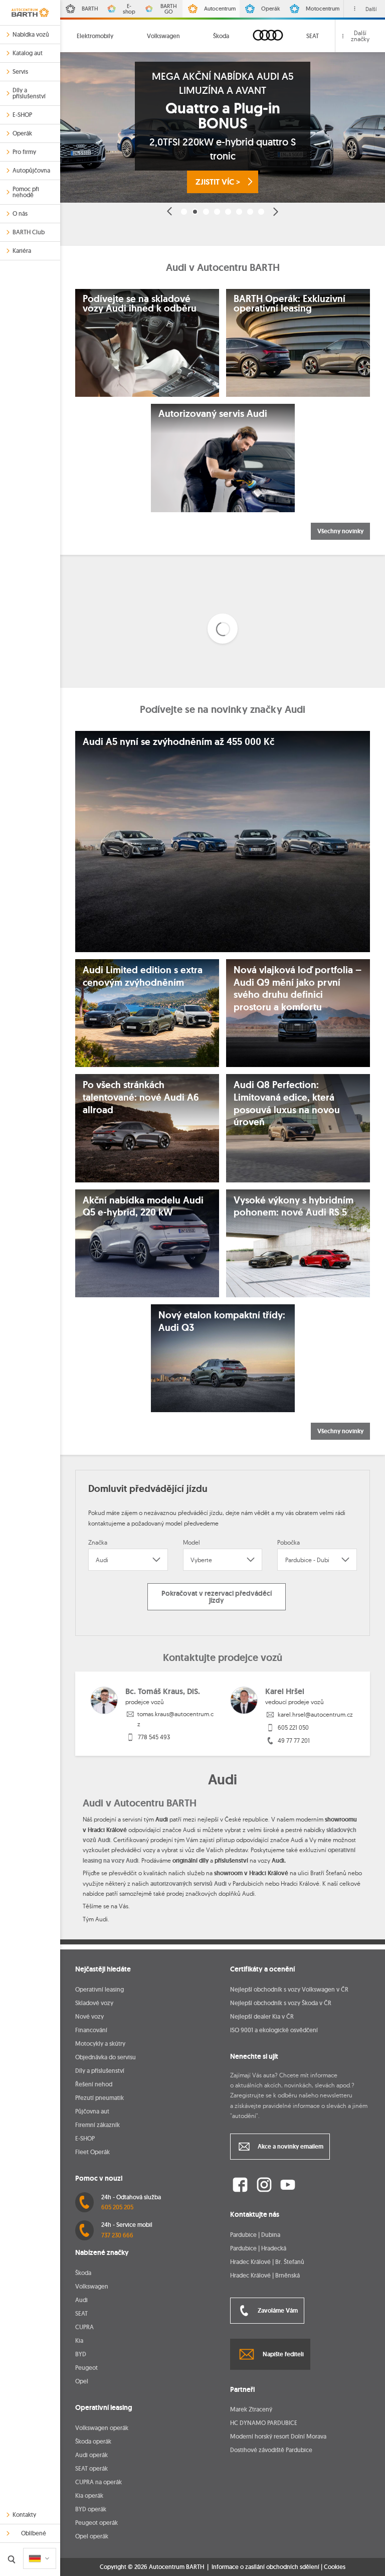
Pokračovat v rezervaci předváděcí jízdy (217, 1597)
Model (191, 1542)
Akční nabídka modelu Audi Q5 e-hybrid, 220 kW (143, 1207)
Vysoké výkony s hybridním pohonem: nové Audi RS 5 (294, 1207)
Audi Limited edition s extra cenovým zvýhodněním (143, 976)
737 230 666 (117, 2235)
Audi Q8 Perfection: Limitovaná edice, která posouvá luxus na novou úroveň (287, 1104)
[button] (170, 211)
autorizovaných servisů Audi (188, 1884)
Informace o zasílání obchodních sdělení (265, 2567)
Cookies (335, 2567)
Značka (98, 1542)
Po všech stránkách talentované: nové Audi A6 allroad (141, 1097)
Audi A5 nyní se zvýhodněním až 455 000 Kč (178, 742)
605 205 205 (117, 2207)
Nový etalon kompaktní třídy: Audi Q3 (222, 1322)
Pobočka (288, 1542)
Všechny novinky (340, 531)
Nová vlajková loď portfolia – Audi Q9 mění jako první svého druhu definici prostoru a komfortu (298, 989)
